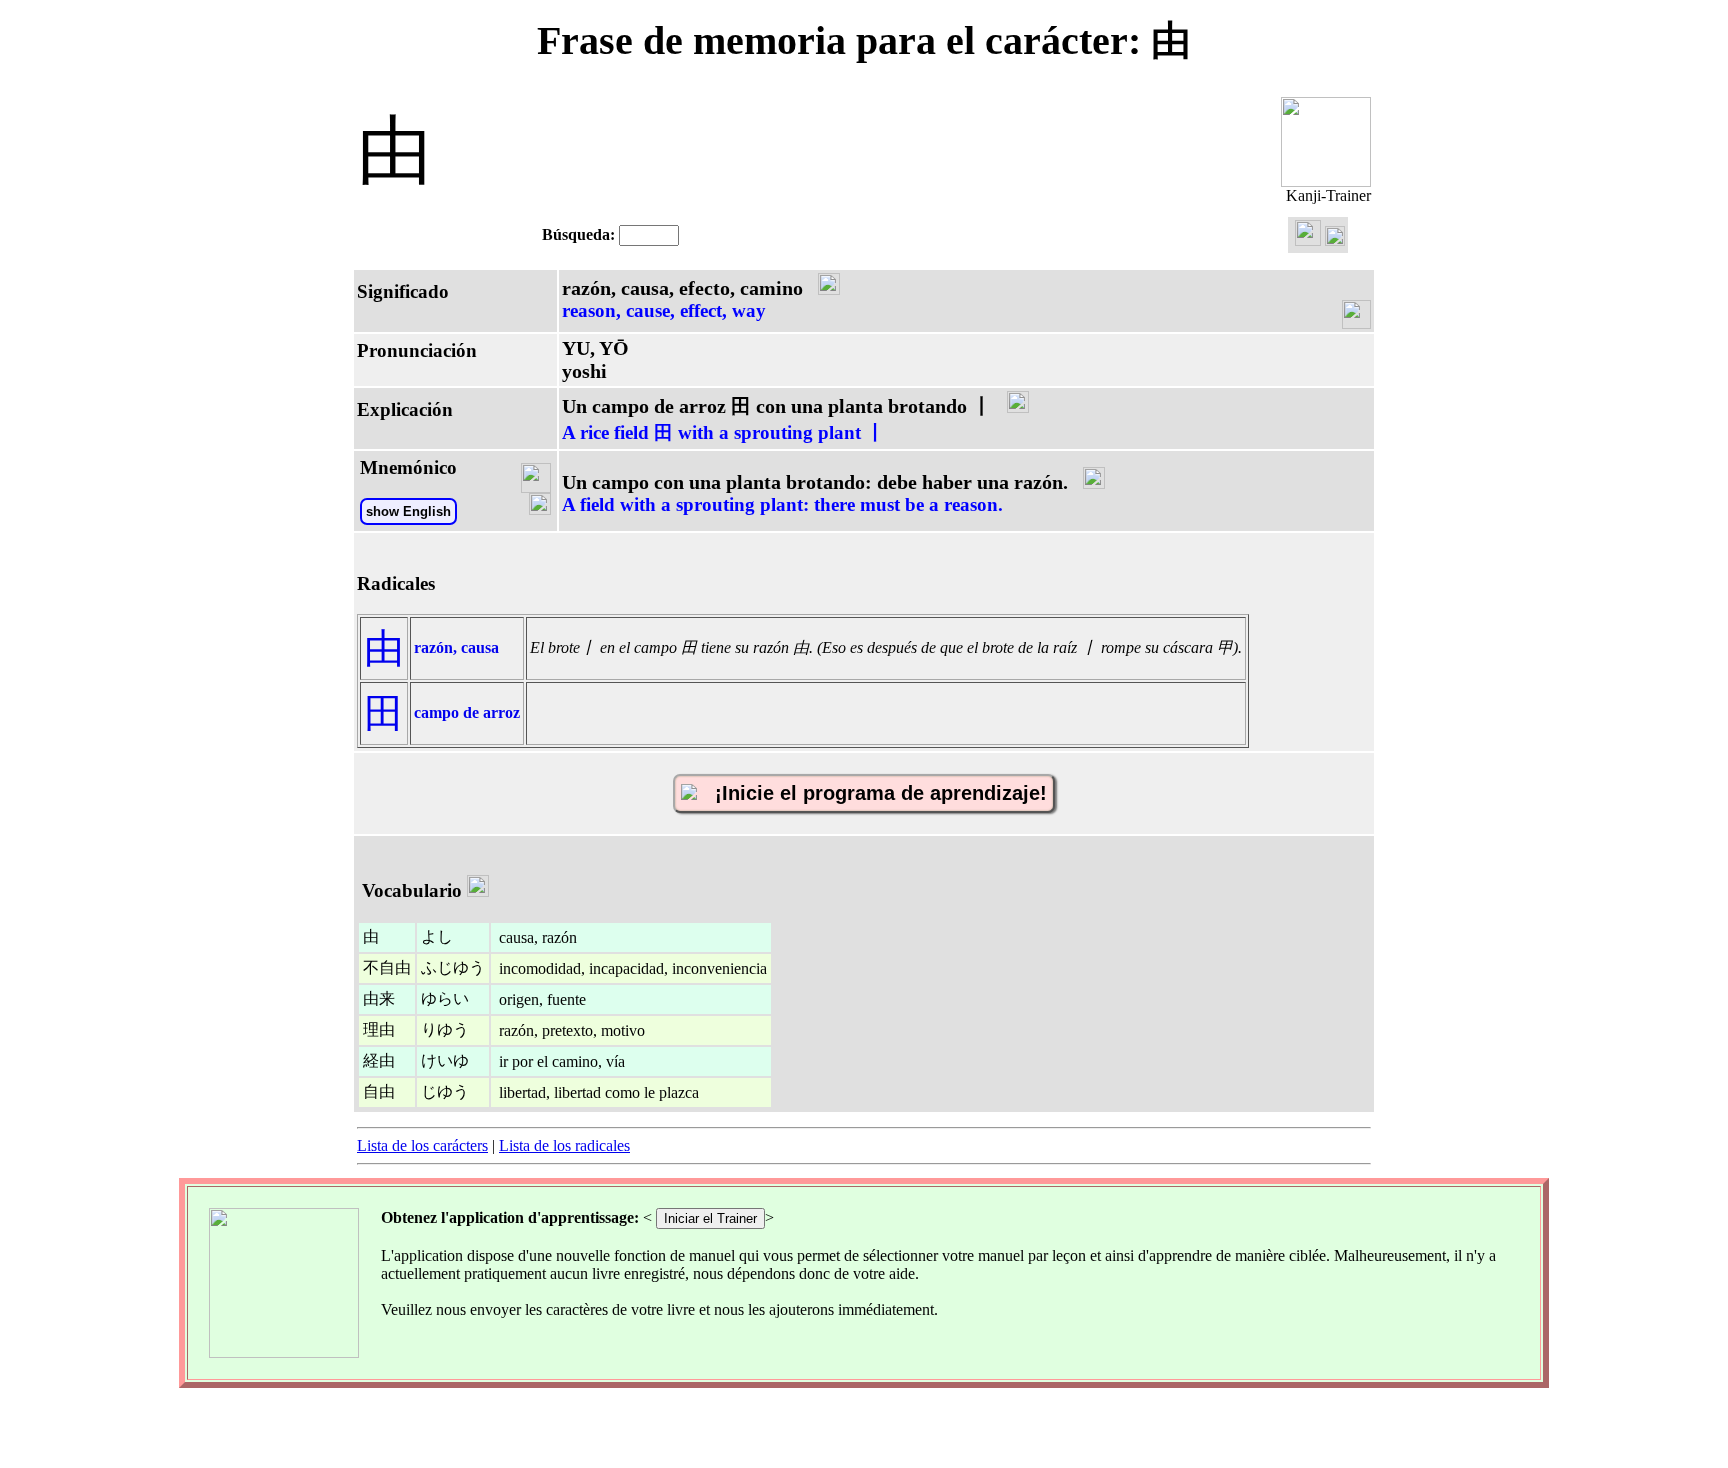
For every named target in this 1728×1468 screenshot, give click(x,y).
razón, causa (456, 647)
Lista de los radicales (564, 1145)
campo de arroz (467, 712)
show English (408, 511)
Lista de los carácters (422, 1145)
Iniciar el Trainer (710, 1218)
